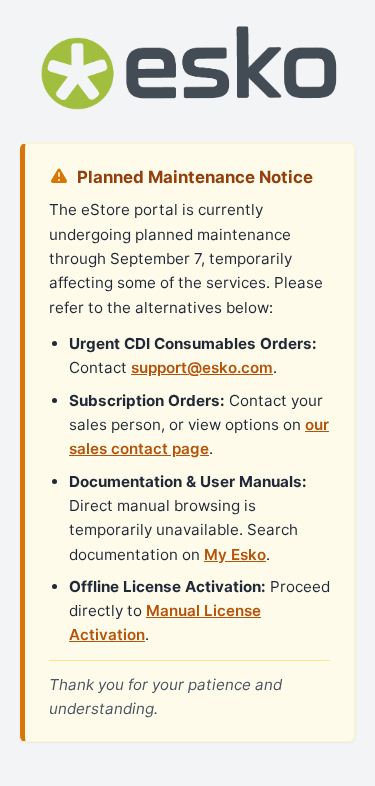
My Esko (235, 554)
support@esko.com (202, 367)
